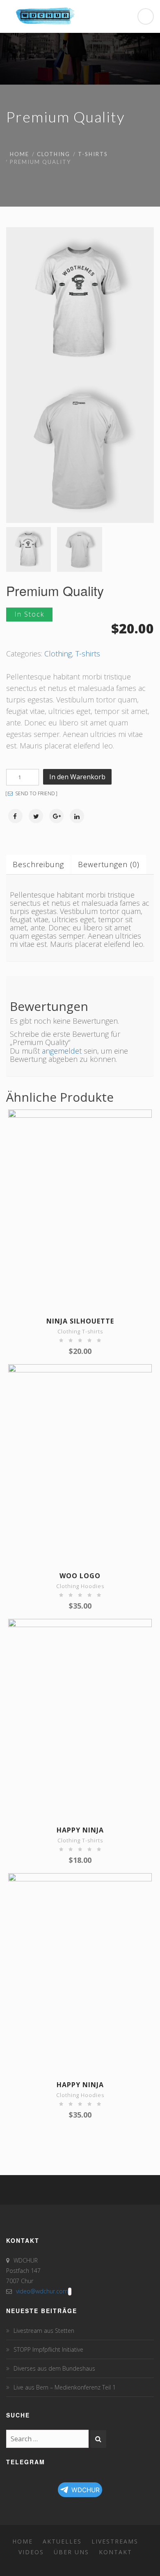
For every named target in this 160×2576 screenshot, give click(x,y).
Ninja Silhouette (80, 1321)
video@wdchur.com (42, 2291)
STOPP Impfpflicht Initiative (48, 2349)
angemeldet (62, 1051)
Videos (31, 2552)
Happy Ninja (80, 1830)
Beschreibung (38, 864)
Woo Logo (80, 1576)
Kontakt (115, 2552)
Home (19, 154)
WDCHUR (86, 2490)
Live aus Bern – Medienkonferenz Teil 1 (65, 2387)
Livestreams (115, 2541)
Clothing (54, 154)
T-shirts (93, 154)
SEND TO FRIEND (34, 794)
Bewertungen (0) (109, 864)
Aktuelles (62, 2541)
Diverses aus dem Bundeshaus (54, 2368)
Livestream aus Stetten (44, 2331)
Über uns (71, 2552)
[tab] (39, 862)
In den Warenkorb (77, 777)
